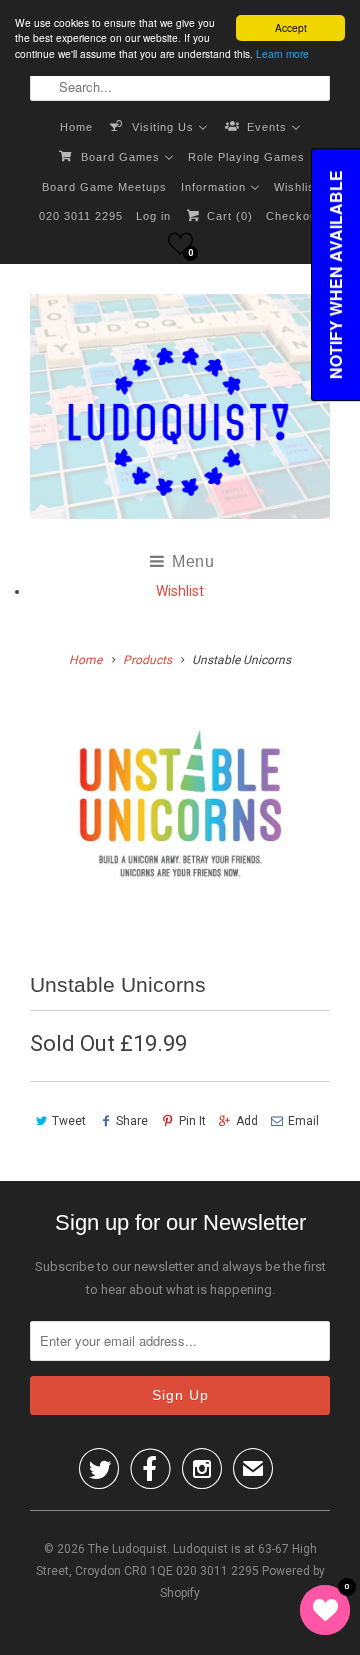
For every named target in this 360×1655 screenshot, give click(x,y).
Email (303, 1121)
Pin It (192, 1121)
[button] (180, 243)
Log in (153, 216)
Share (132, 1121)
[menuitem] (76, 126)
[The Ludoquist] (180, 410)
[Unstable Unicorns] (180, 811)
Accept (291, 27)
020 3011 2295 (81, 216)
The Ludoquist (127, 1549)
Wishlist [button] (180, 591)
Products (147, 660)
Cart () (227, 216)
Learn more (282, 53)
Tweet (69, 1121)
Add (247, 1121)
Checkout (293, 216)
